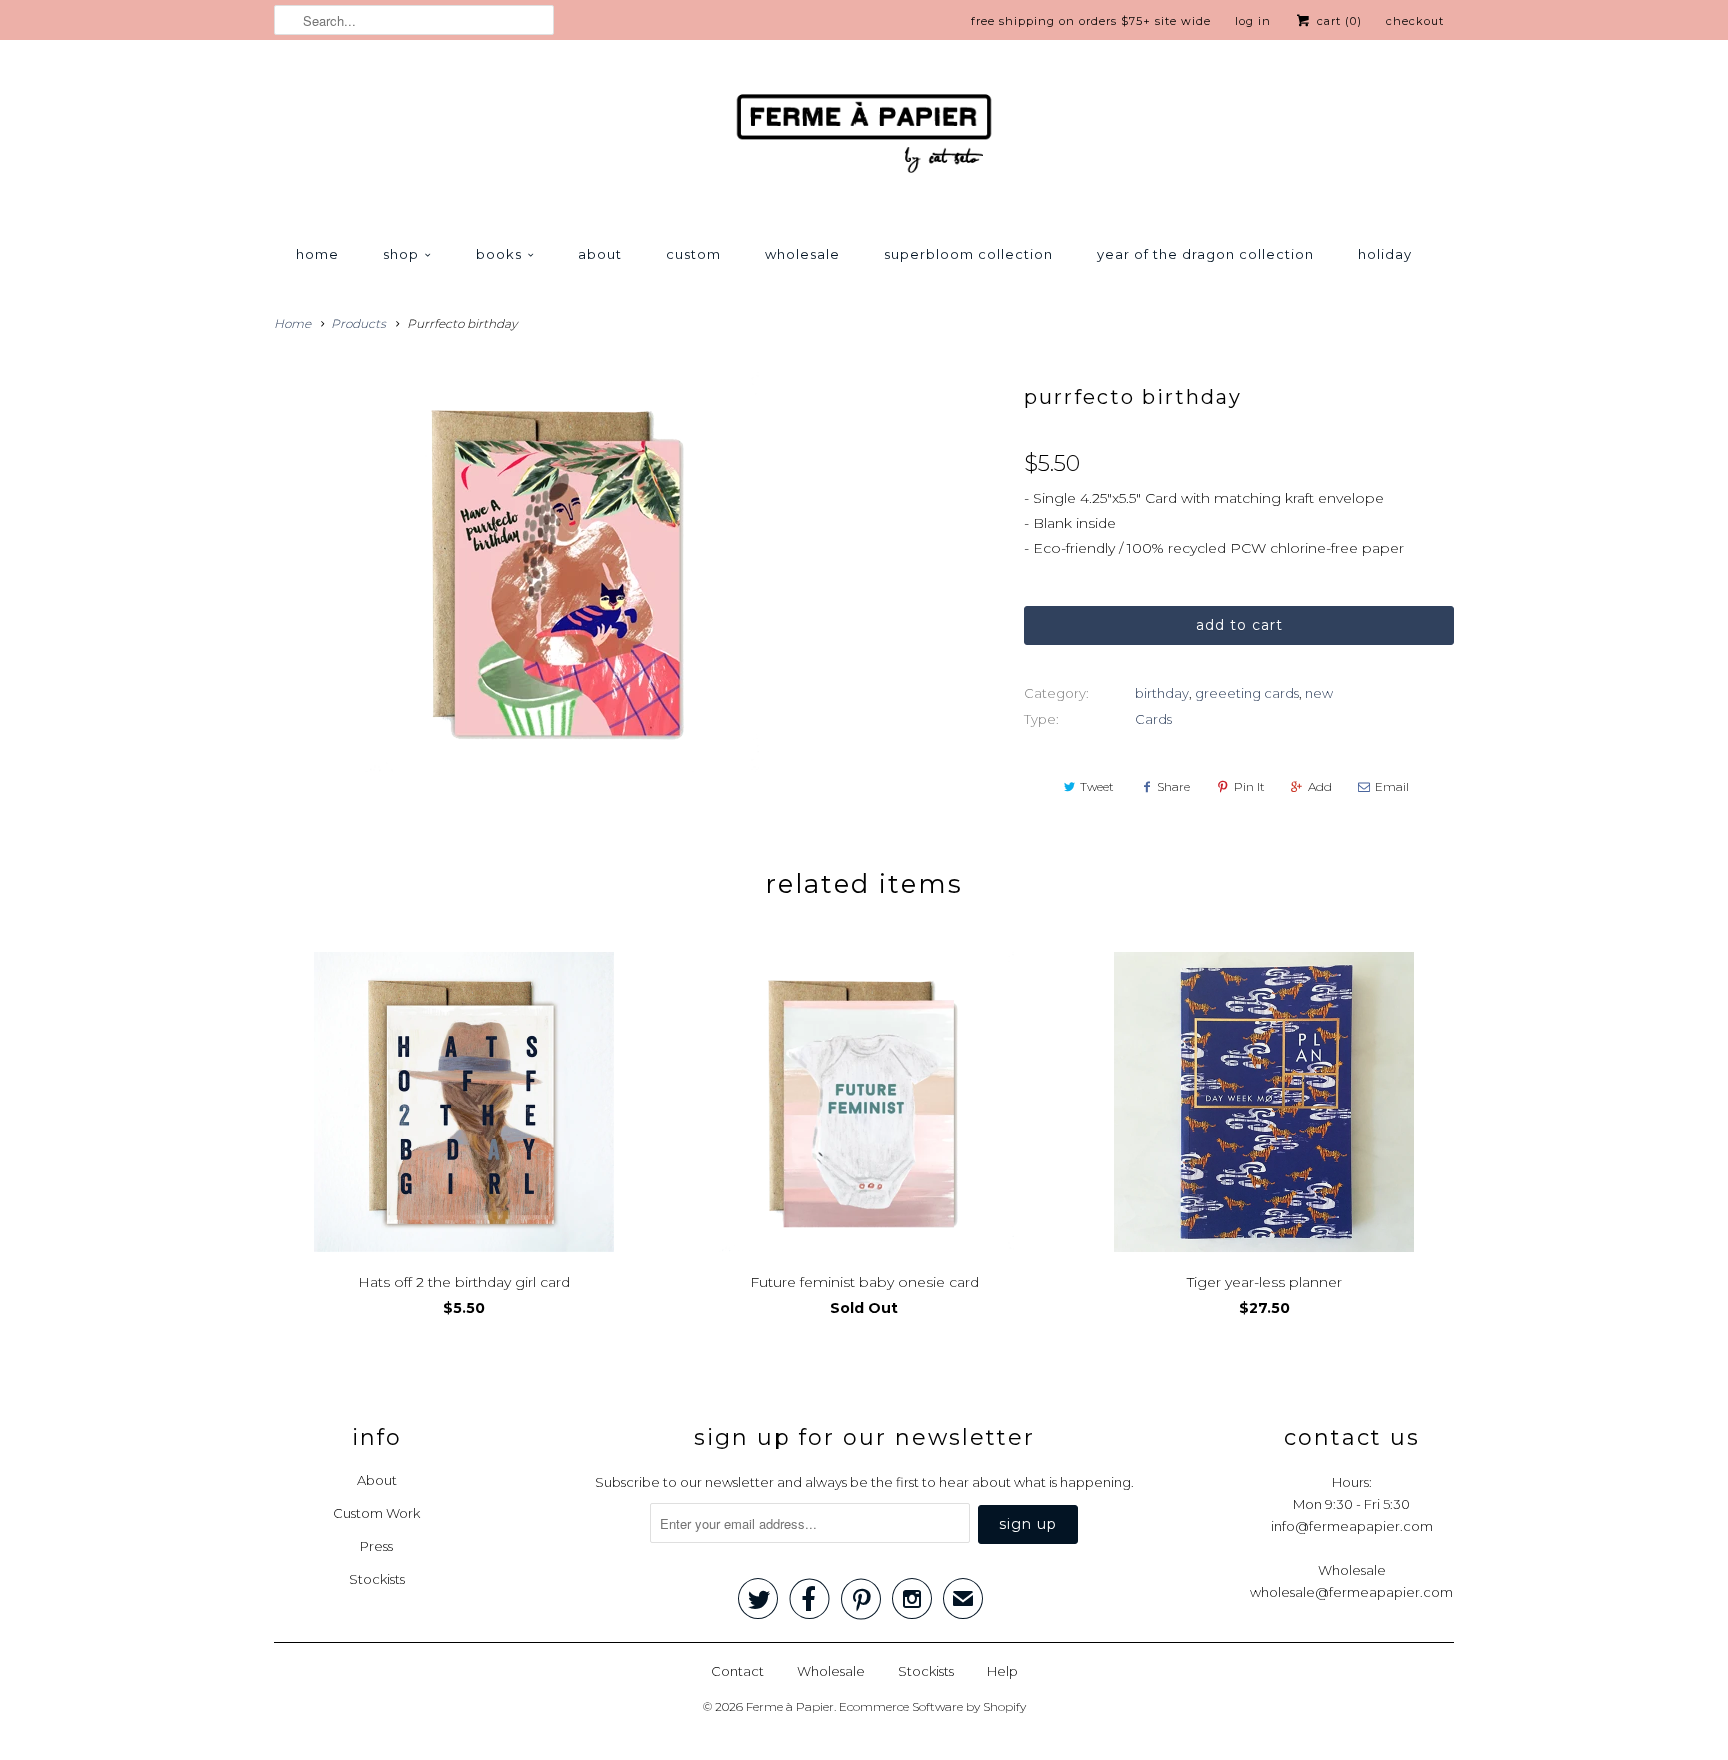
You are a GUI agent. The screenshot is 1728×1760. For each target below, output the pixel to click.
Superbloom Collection (968, 254)
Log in (1253, 21)
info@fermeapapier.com (1352, 1526)
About (600, 254)
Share (1173, 786)
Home (317, 254)
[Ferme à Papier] (864, 137)
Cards (1153, 719)
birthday (1162, 693)
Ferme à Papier (790, 1706)
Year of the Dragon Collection (1205, 254)
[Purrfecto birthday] (558, 572)
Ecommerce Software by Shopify (932, 1706)
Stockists (377, 1579)
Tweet (1097, 786)
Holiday (1385, 254)
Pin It (1249, 786)
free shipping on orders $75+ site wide (1091, 21)
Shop (401, 254)
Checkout (1415, 21)
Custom (693, 254)
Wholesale (802, 254)
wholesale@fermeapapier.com (1351, 1592)
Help (1002, 1671)
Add (1320, 786)
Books (499, 254)
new (1319, 693)
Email (1392, 786)
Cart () (1337, 21)
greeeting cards (1247, 693)
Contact (737, 1671)
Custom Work (376, 1513)
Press (376, 1546)
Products (358, 323)
